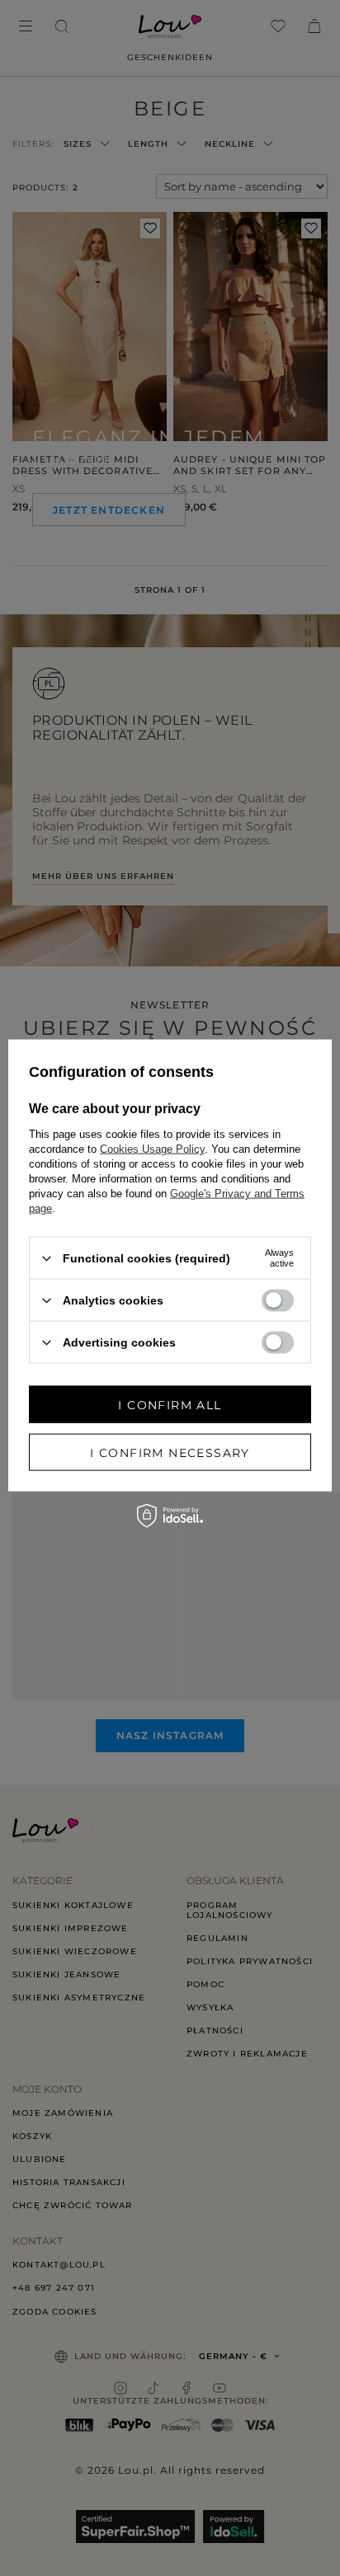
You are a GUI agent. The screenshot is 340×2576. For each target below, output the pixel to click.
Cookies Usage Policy (152, 1149)
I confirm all (170, 1404)
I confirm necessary (170, 1452)
